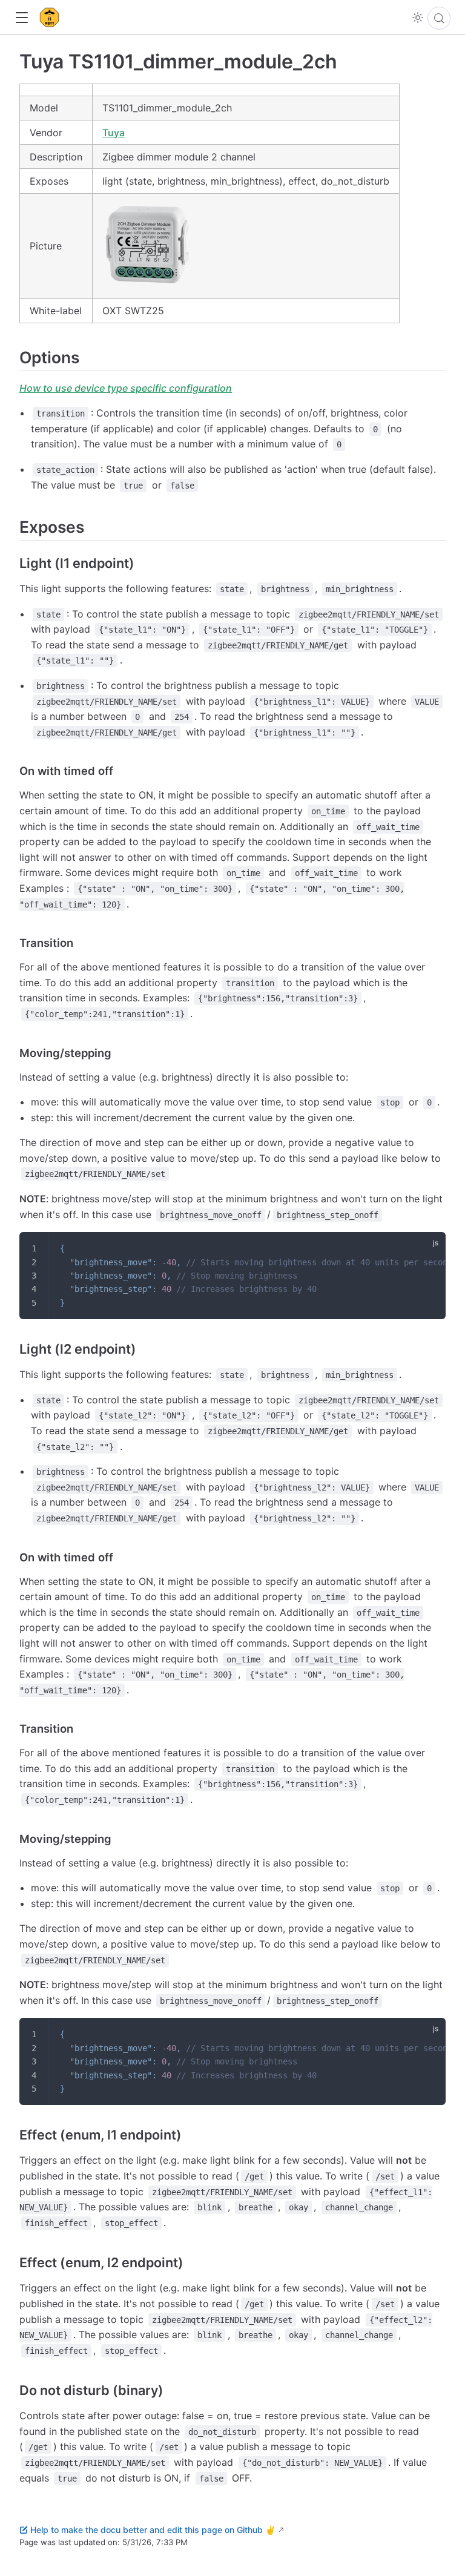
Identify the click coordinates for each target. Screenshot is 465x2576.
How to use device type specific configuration (126, 388)
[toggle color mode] (418, 18)
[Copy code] (429, 1249)
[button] (21, 18)
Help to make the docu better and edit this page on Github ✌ (153, 2530)
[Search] (439, 18)
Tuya (114, 133)
